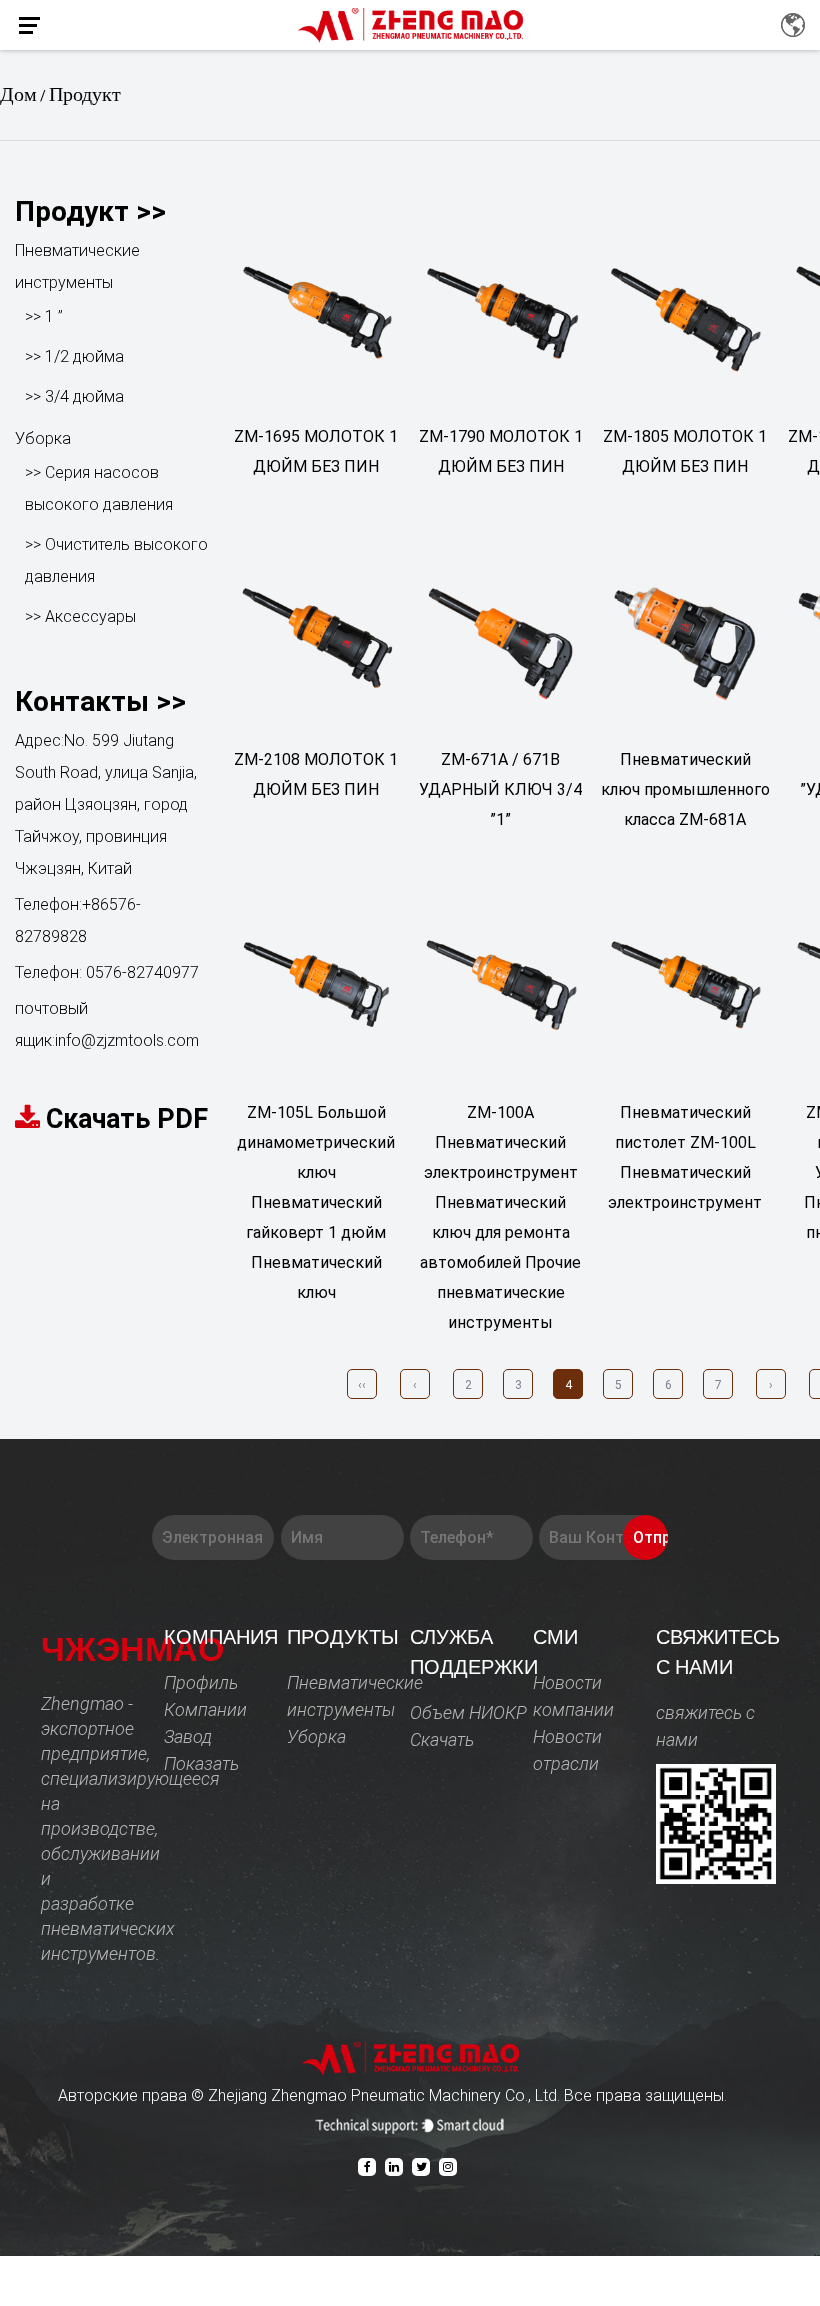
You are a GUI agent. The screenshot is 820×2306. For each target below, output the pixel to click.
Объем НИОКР (468, 1712)
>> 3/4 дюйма (74, 396)
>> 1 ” (44, 316)
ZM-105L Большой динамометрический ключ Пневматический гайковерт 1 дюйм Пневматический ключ (316, 1202)
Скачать (442, 1739)
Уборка (43, 438)
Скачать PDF (127, 1119)
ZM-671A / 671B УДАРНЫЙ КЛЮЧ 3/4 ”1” (500, 789)
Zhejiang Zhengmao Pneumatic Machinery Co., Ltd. (386, 2095)
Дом (18, 95)
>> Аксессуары (80, 616)
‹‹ (362, 1385)
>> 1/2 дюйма (74, 356)
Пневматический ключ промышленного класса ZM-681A (685, 789)
